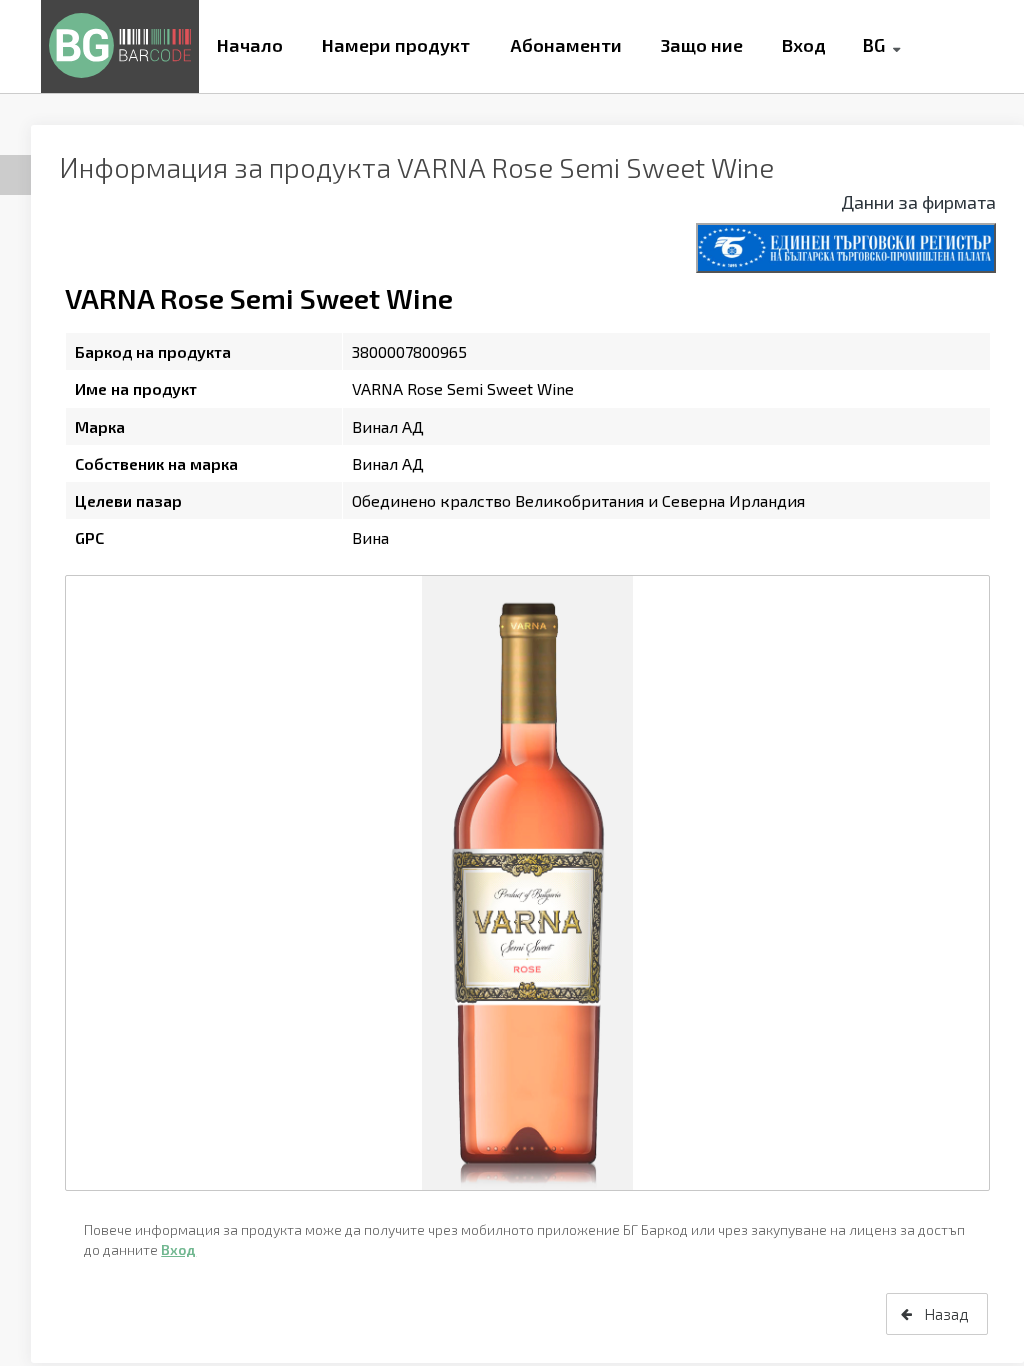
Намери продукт (396, 45)
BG (873, 45)
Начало (250, 45)
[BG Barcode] (120, 46)
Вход (804, 45)
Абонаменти (566, 45)
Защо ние (702, 45)
